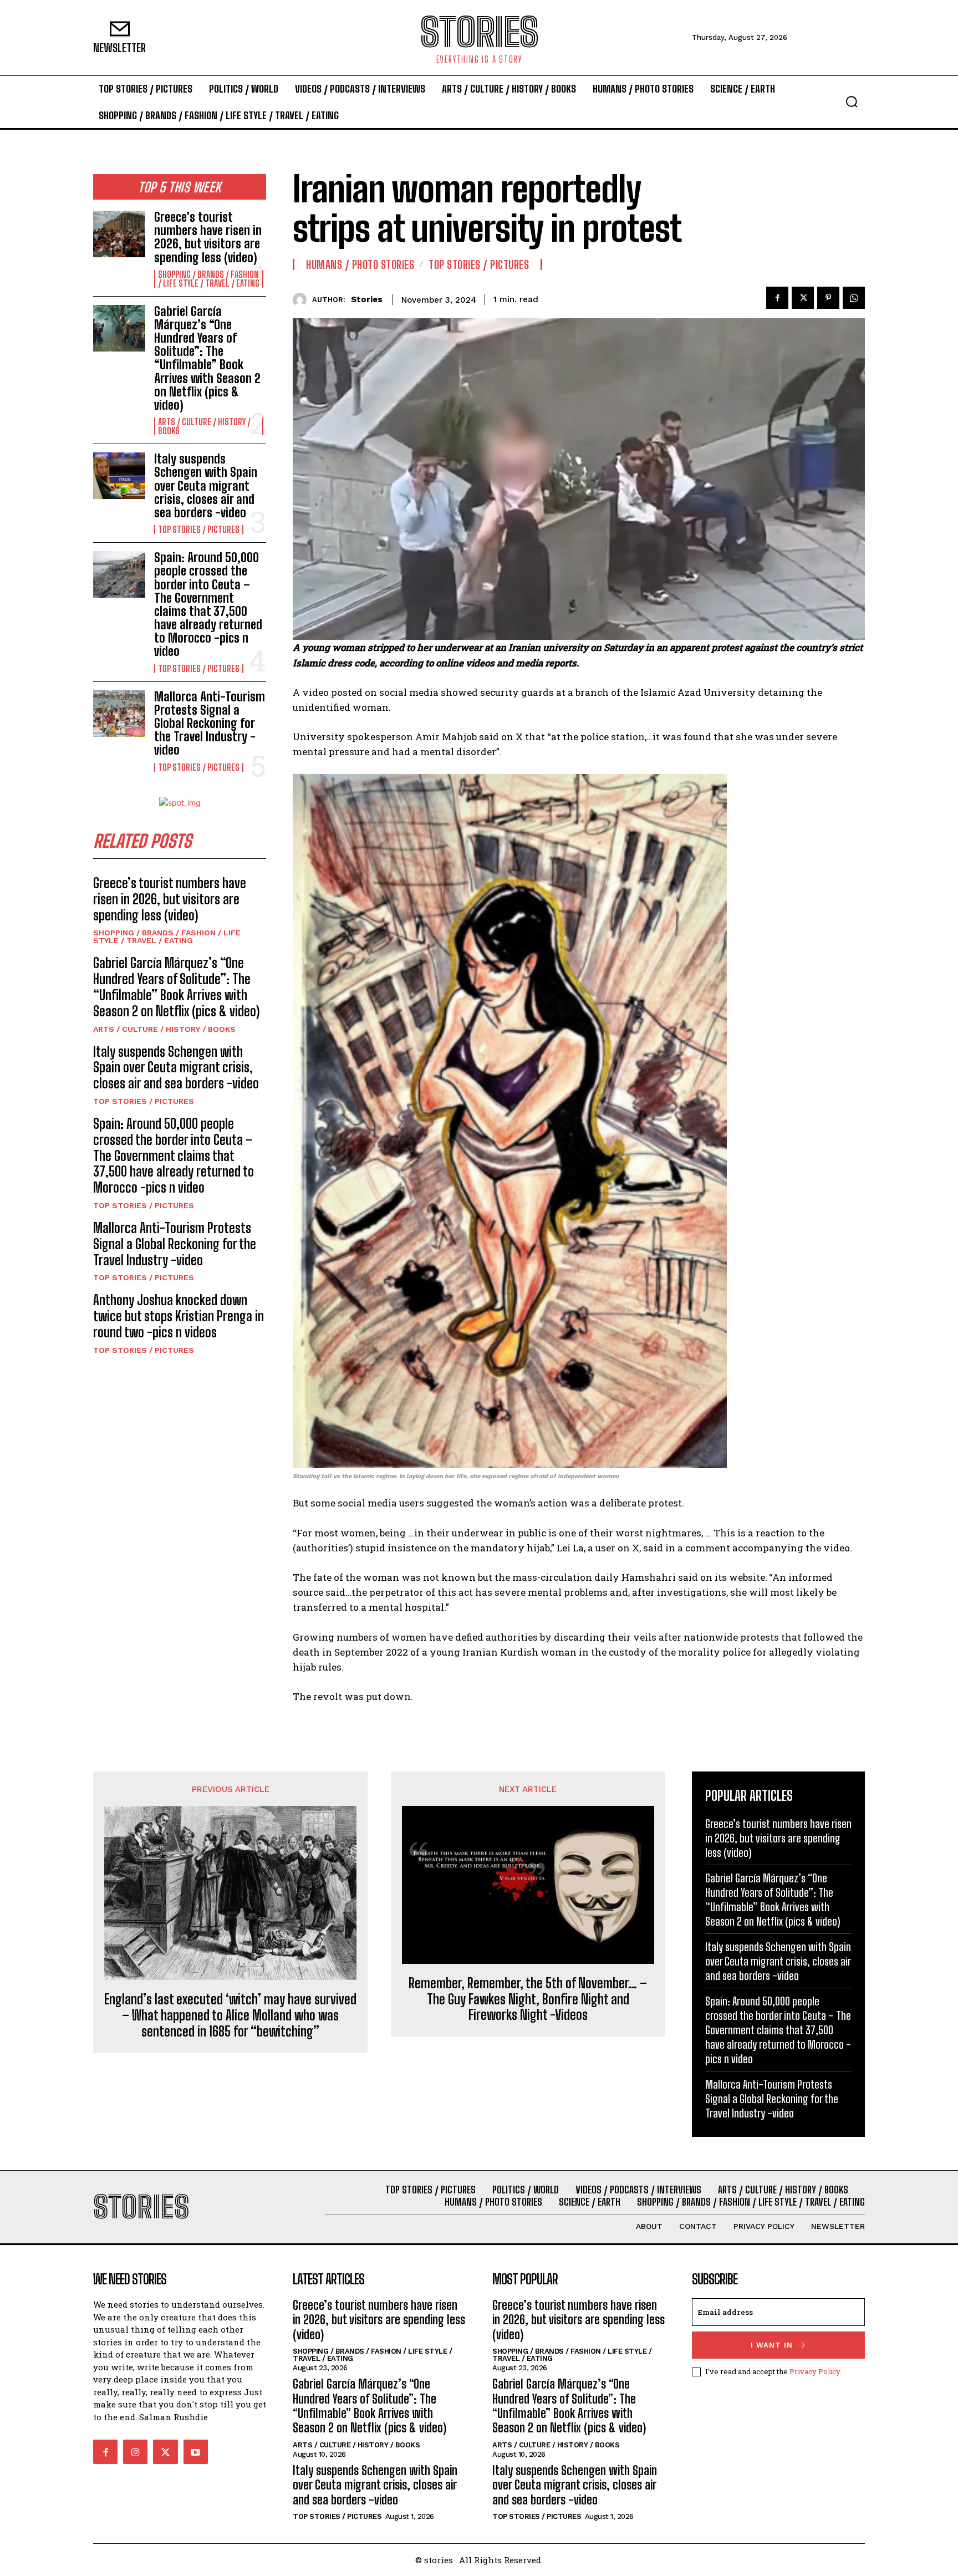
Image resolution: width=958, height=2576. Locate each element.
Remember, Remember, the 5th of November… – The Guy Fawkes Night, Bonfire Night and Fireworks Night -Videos (528, 1999)
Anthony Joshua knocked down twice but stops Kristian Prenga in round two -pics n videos (179, 1316)
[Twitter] (803, 298)
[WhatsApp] (854, 298)
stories (367, 299)
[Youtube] (196, 2452)
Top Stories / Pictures (199, 530)
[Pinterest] (828, 298)
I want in (772, 2345)
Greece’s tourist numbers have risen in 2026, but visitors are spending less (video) (208, 237)
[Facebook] (777, 298)
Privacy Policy (815, 2371)
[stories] (302, 300)
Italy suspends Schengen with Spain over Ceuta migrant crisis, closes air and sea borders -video (206, 486)
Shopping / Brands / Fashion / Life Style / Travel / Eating (209, 279)
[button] (852, 101)
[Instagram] (135, 2452)
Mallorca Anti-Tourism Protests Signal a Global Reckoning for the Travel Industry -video (210, 724)
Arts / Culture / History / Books (204, 426)
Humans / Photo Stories (360, 264)
